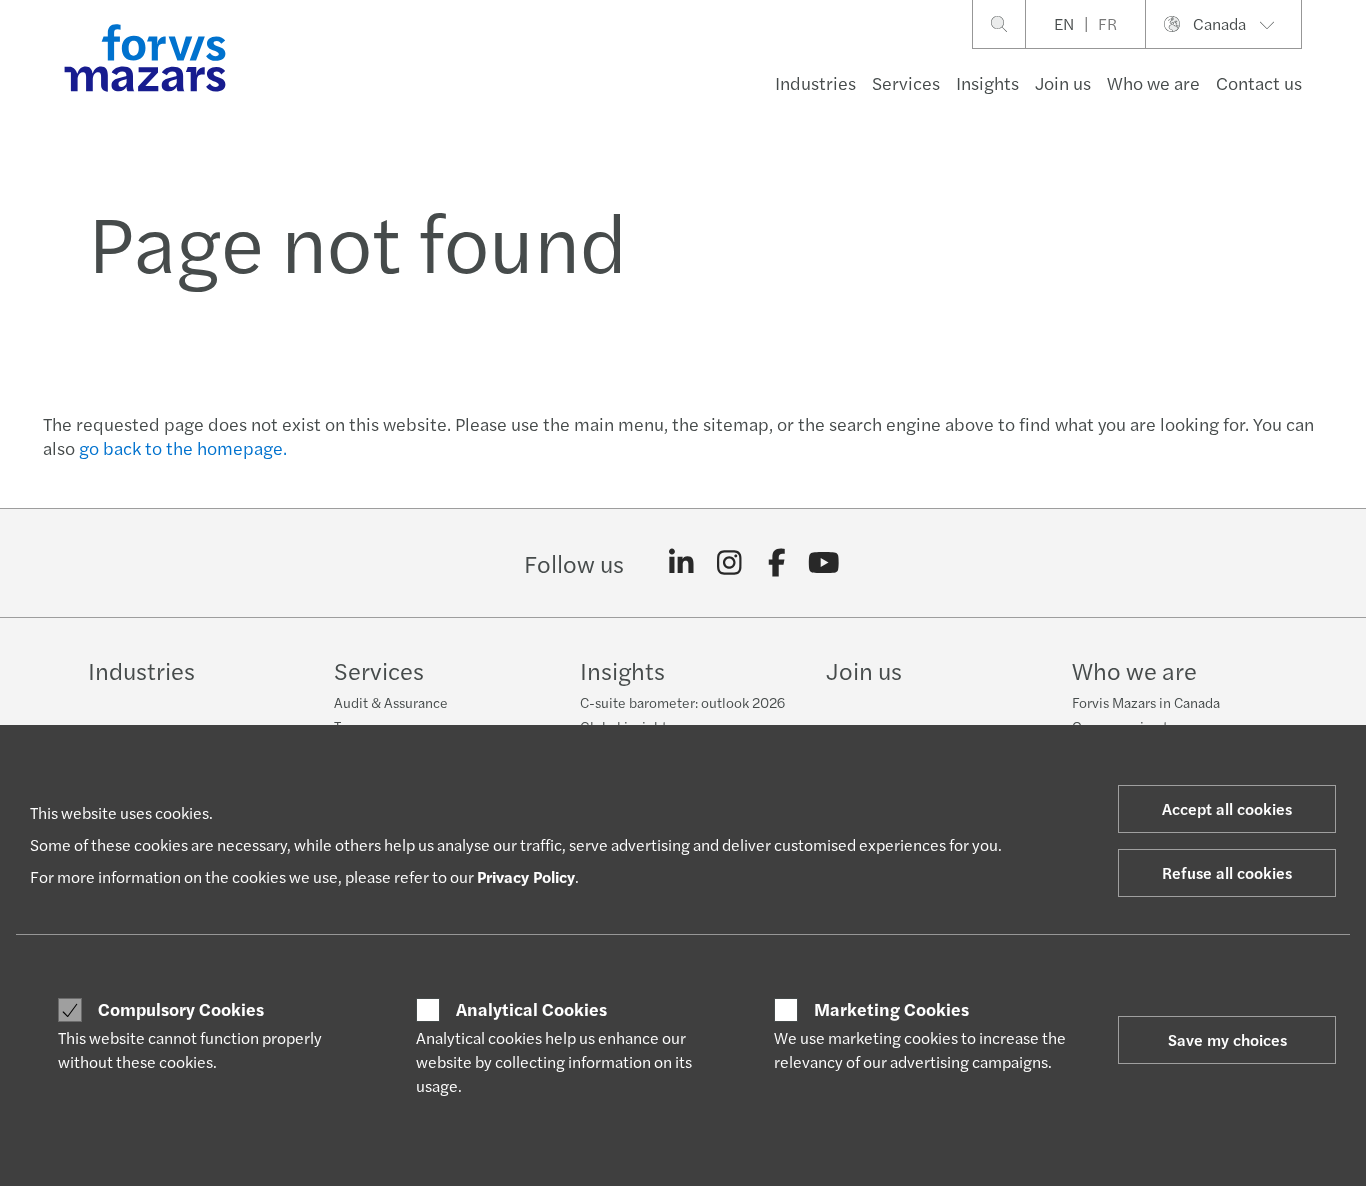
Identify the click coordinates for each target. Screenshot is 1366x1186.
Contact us (1259, 82)
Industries (815, 82)
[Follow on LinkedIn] (681, 563)
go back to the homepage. (183, 447)
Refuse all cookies (1227, 872)
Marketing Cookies (891, 1009)
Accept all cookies (1227, 808)
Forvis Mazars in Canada (1146, 702)
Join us (1063, 82)
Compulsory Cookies (181, 1009)
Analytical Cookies (531, 1009)
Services (906, 82)
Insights (987, 82)
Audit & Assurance (391, 702)
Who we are (1153, 82)
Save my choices (1227, 1039)
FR (1107, 23)
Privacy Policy (526, 876)
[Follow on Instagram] (729, 563)
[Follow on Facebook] (776, 563)
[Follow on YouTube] (824, 563)
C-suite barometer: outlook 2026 (682, 702)
